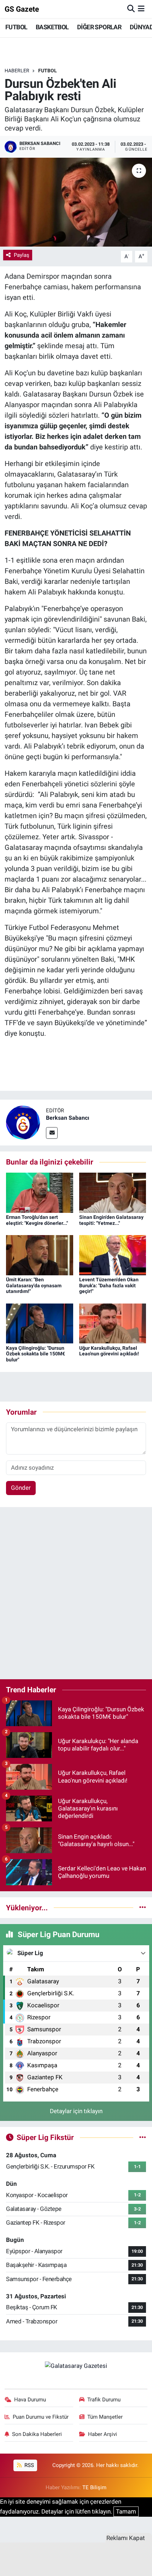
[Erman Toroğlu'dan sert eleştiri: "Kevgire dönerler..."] (40, 1192)
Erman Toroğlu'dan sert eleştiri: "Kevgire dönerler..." (37, 1220)
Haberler (17, 71)
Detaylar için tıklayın (76, 2111)
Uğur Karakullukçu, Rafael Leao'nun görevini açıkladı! (109, 1351)
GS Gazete (22, 9)
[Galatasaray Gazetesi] (76, 2365)
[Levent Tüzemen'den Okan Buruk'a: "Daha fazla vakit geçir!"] (113, 1254)
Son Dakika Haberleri (37, 2434)
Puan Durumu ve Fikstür (41, 2417)
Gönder (21, 1488)
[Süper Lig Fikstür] (143, 2137)
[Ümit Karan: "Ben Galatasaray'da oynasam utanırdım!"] (40, 1254)
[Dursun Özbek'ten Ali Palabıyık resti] (76, 202)
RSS (28, 2465)
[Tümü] (143, 1907)
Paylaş (22, 255)
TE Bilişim (94, 2487)
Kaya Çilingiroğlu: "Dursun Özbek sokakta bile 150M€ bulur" (36, 1354)
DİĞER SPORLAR (99, 27)
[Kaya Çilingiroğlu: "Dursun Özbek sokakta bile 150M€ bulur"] (40, 1323)
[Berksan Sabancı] (23, 1122)
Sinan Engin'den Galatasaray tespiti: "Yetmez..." (111, 1220)
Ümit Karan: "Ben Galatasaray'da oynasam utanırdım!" (34, 1286)
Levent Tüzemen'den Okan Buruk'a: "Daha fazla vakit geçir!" (109, 1286)
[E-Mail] (52, 1133)
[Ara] (131, 9)
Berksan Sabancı (68, 1118)
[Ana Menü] (141, 9)
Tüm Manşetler (105, 2417)
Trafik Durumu (104, 2400)
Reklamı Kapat (126, 2538)
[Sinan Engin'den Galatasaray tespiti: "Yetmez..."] (113, 1192)
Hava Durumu (30, 2400)
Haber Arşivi (103, 2434)
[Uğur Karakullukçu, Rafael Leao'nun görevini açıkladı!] (113, 1323)
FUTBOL (16, 27)
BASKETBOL (52, 27)
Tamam (126, 2511)
